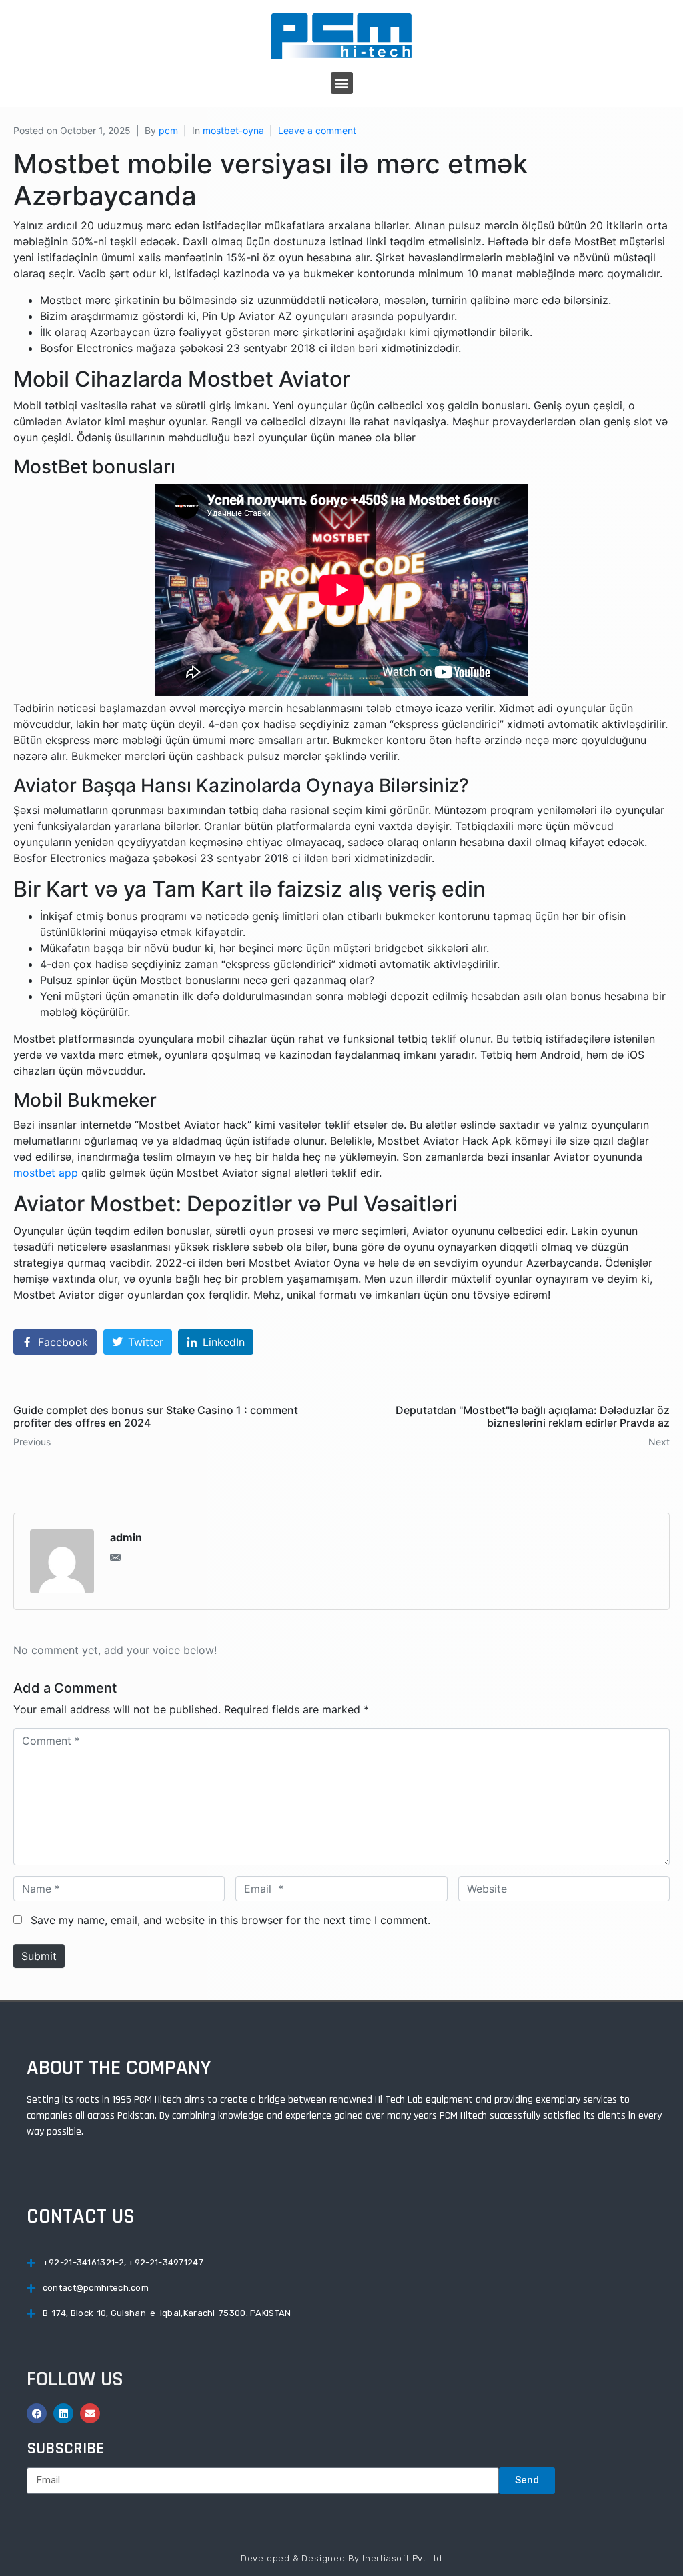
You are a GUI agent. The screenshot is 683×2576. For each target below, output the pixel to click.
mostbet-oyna (233, 130)
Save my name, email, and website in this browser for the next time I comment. (230, 1920)
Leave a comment (317, 130)
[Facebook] (37, 2413)
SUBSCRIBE (65, 2449)
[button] (342, 83)
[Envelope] (90, 2413)
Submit (39, 1956)
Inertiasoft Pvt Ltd (402, 2558)
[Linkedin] (63, 2413)
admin (126, 1537)
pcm (168, 130)
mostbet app (46, 1173)
